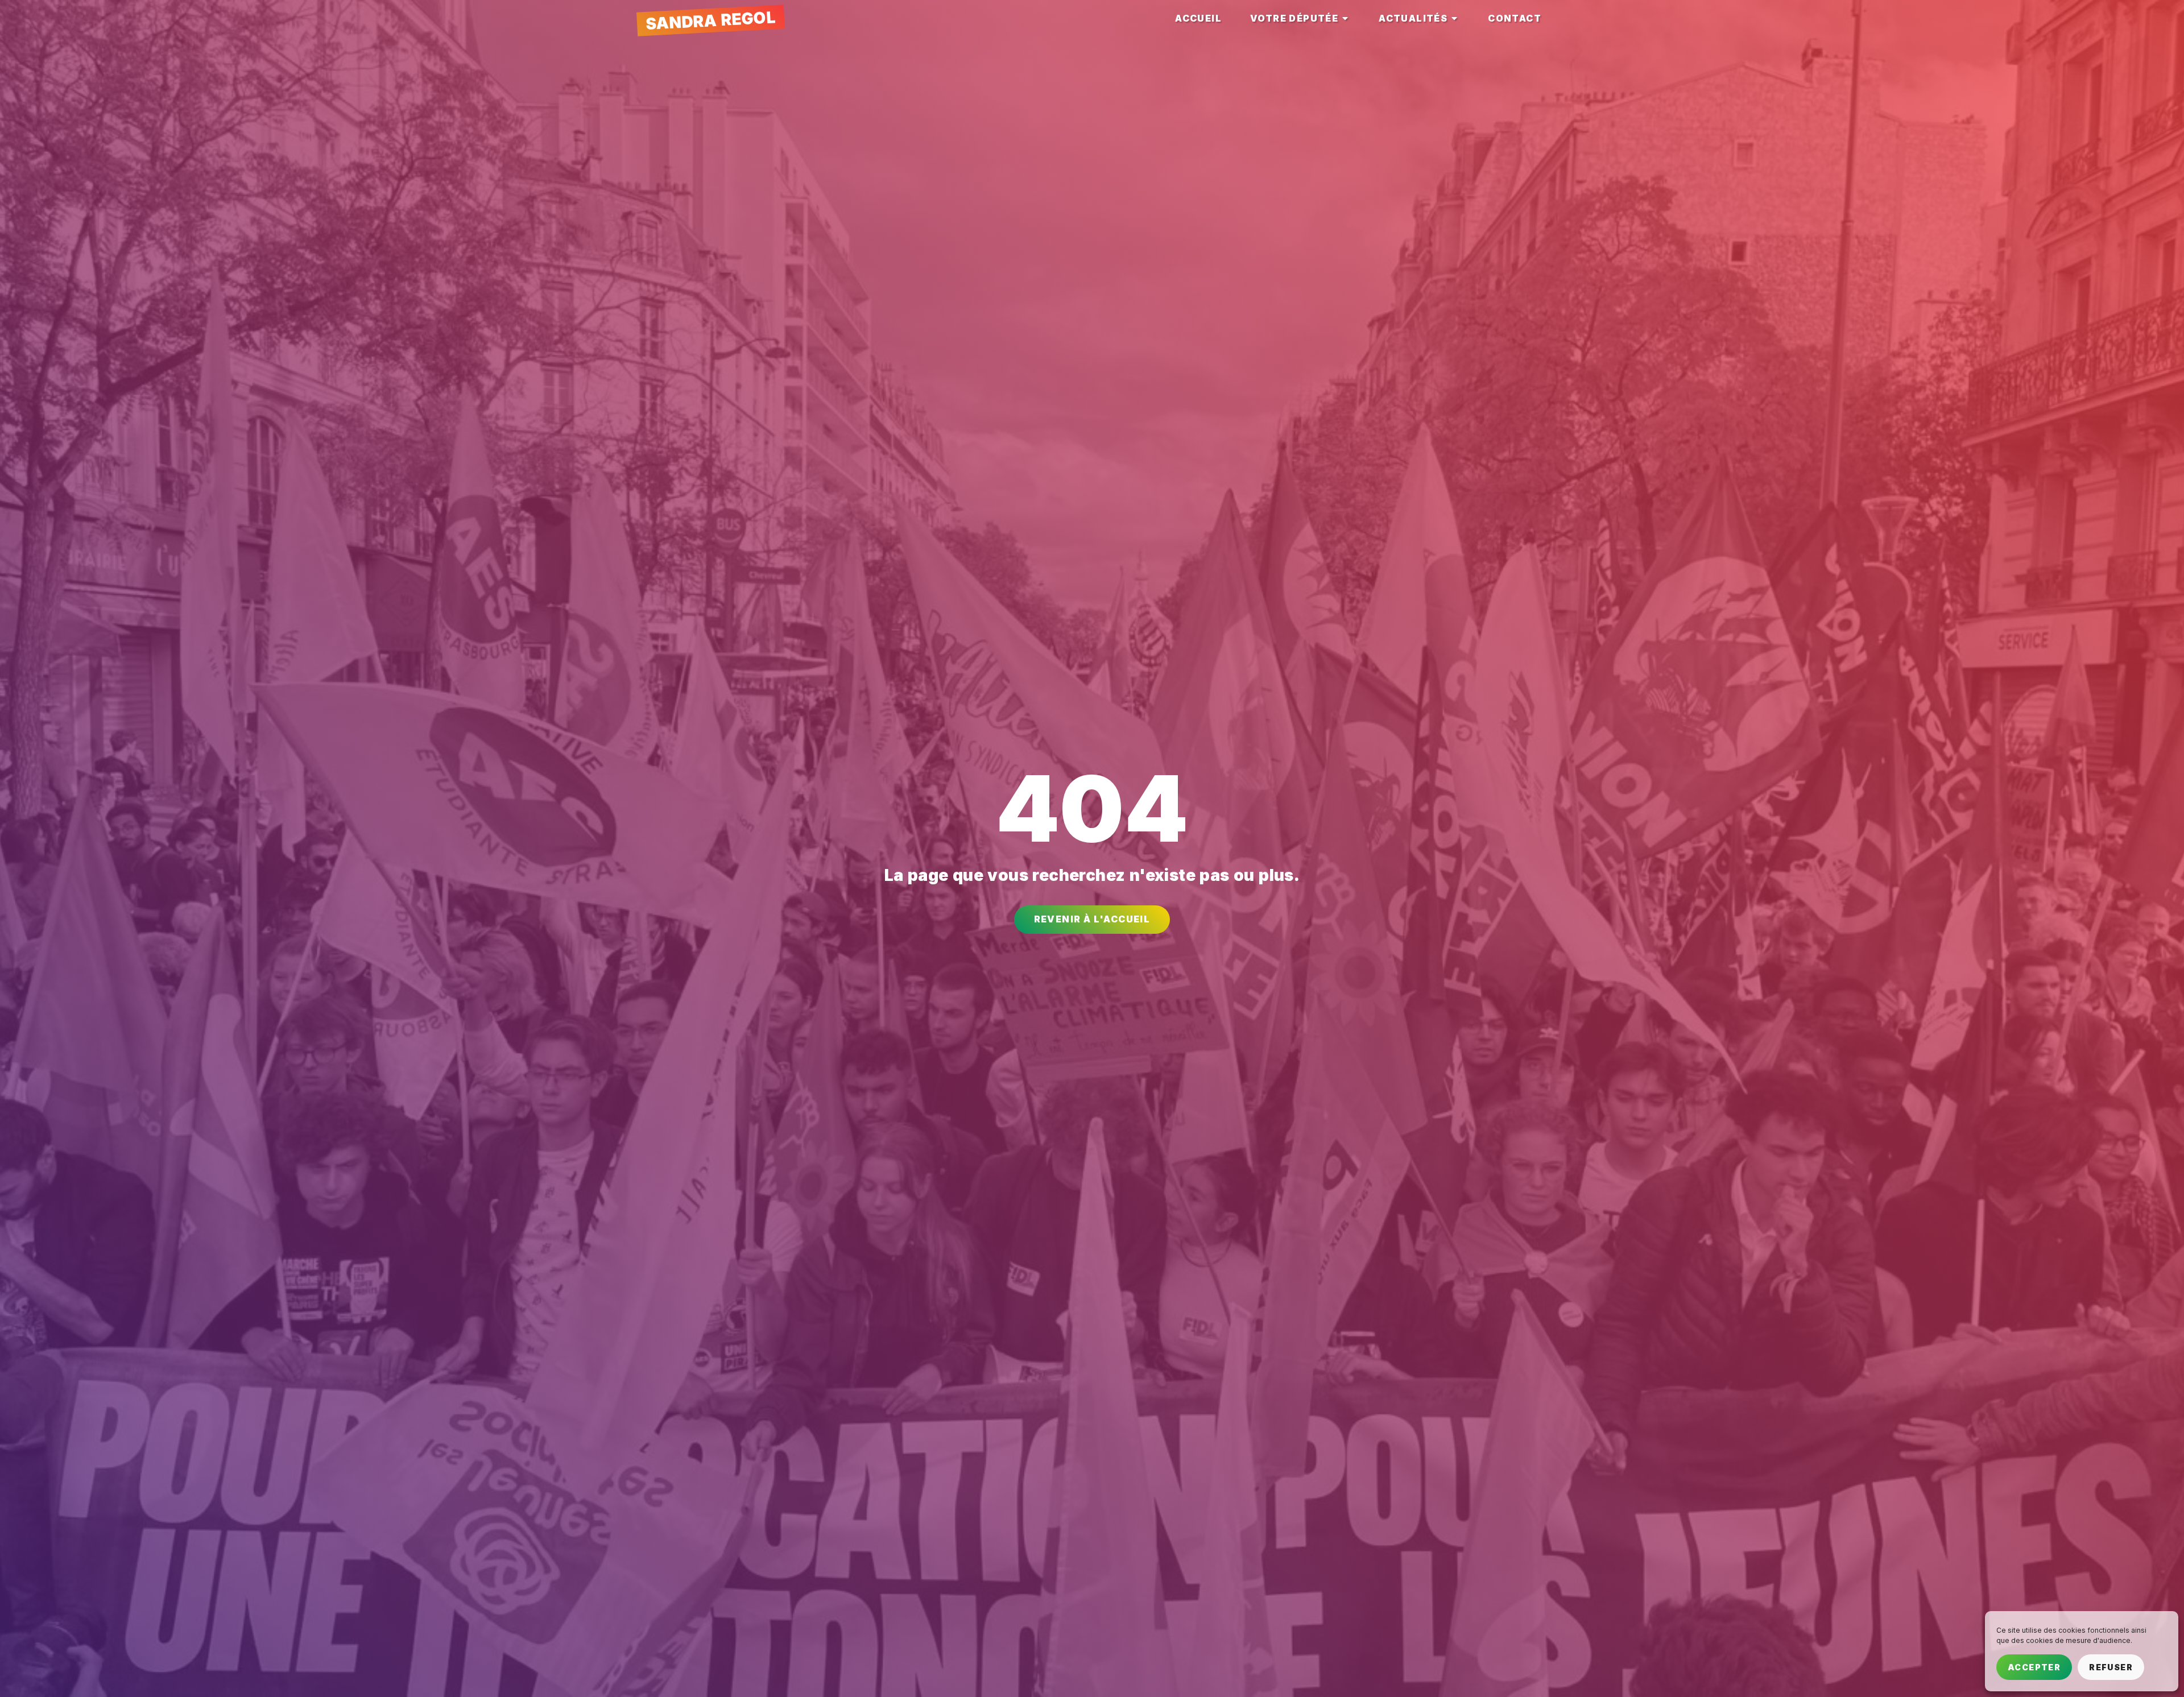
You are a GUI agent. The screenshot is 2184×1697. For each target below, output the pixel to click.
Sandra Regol (710, 20)
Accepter (2034, 1667)
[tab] (1198, 18)
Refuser (2111, 1667)
